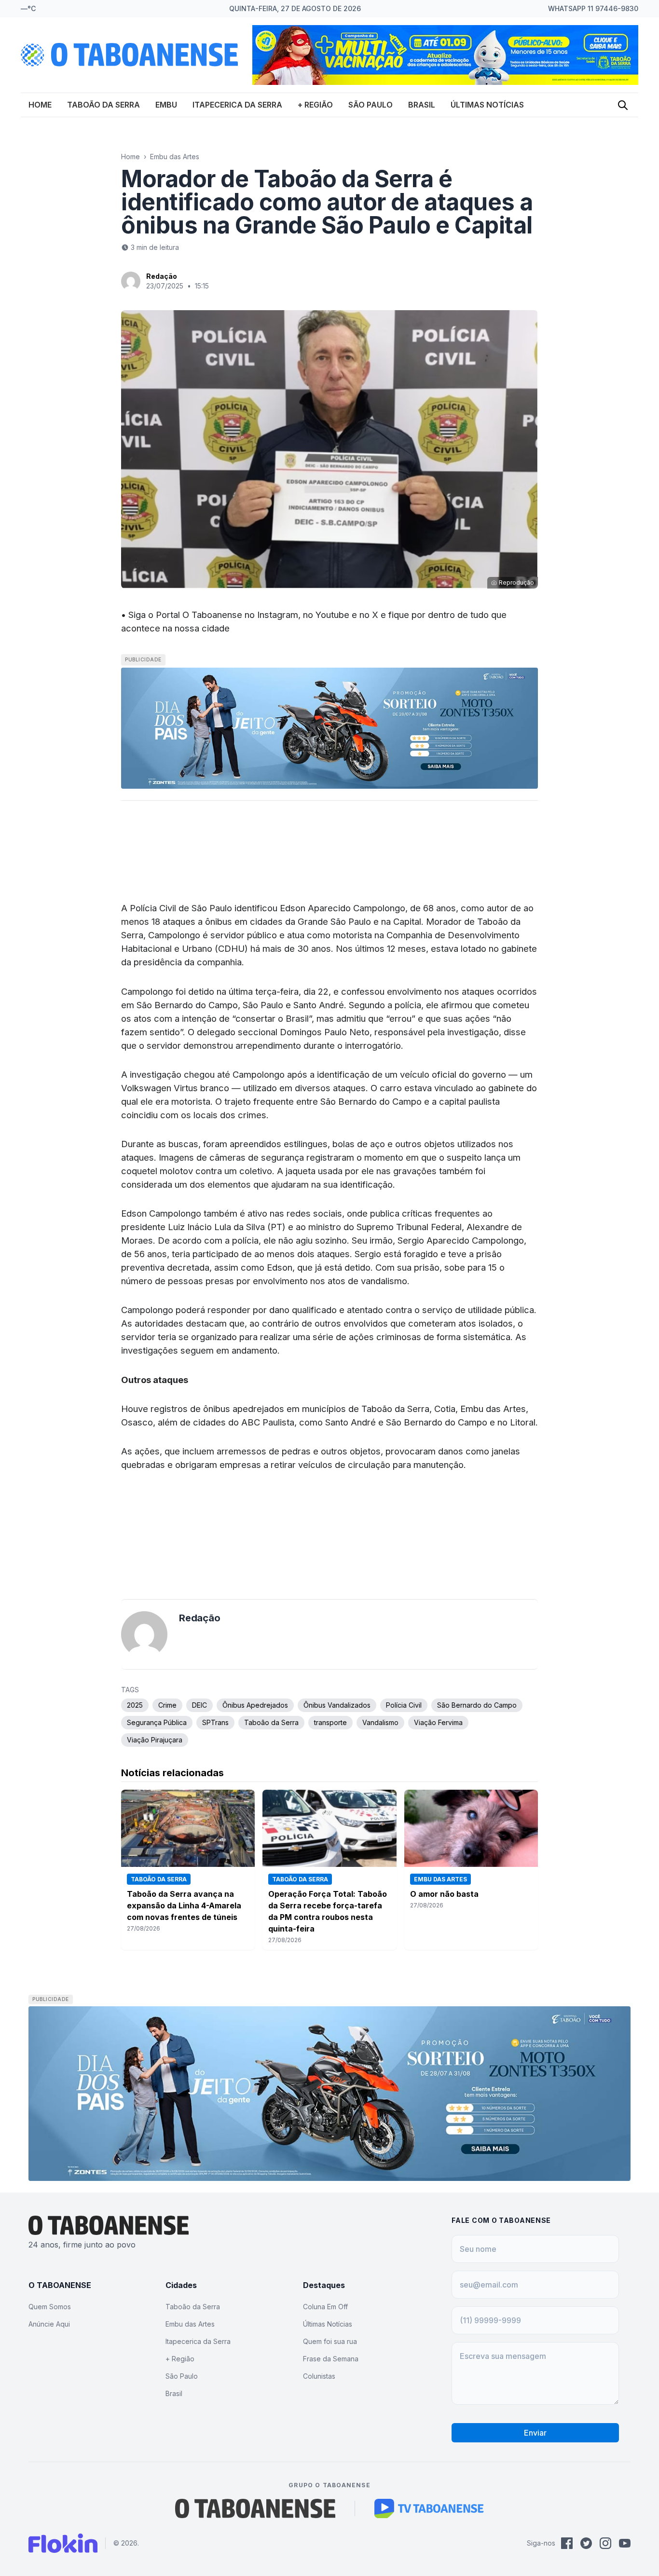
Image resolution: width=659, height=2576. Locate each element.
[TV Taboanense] (429, 2508)
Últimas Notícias (487, 105)
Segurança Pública (157, 1722)
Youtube (332, 615)
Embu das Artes (175, 157)
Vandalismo (380, 1722)
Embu (166, 105)
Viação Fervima (438, 1722)
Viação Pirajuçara (155, 1740)
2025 (135, 1705)
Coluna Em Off (325, 2307)
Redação (162, 276)
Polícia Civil (404, 1705)
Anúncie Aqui (49, 2324)
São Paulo (371, 105)
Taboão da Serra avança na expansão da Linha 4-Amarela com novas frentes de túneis (184, 1905)
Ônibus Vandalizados (337, 1705)
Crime (167, 1705)
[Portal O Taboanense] (255, 2508)
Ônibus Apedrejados (255, 1705)
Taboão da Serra (103, 105)
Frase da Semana (331, 2359)
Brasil (422, 105)
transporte (330, 1722)
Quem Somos (50, 2307)
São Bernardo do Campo (477, 1705)
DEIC (199, 1705)
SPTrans (215, 1722)
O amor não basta (444, 1894)
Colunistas (319, 2376)
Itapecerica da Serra (237, 105)
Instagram (278, 615)
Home (40, 105)
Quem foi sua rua (330, 2341)
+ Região (315, 105)
